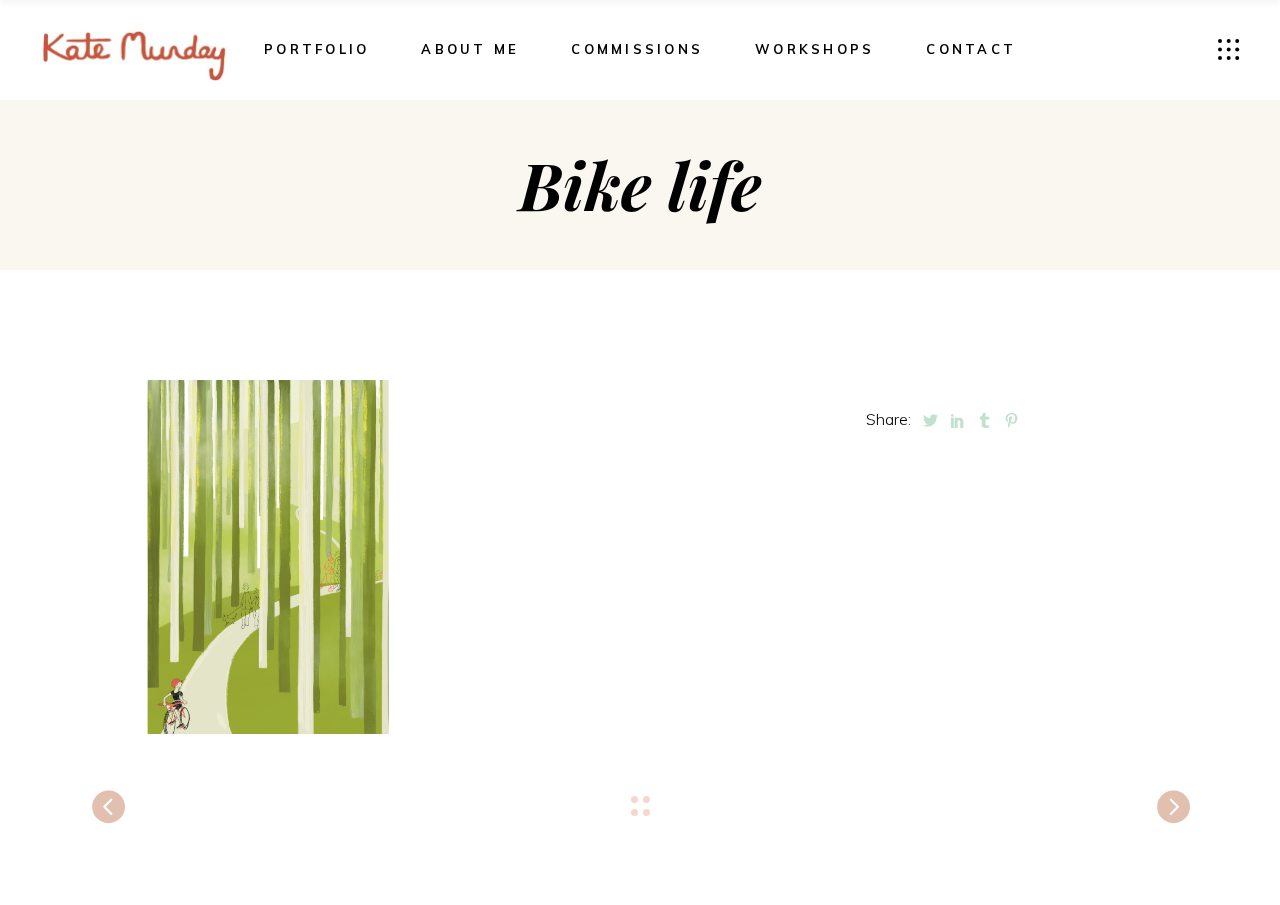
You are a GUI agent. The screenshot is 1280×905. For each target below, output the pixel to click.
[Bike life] (266, 557)
